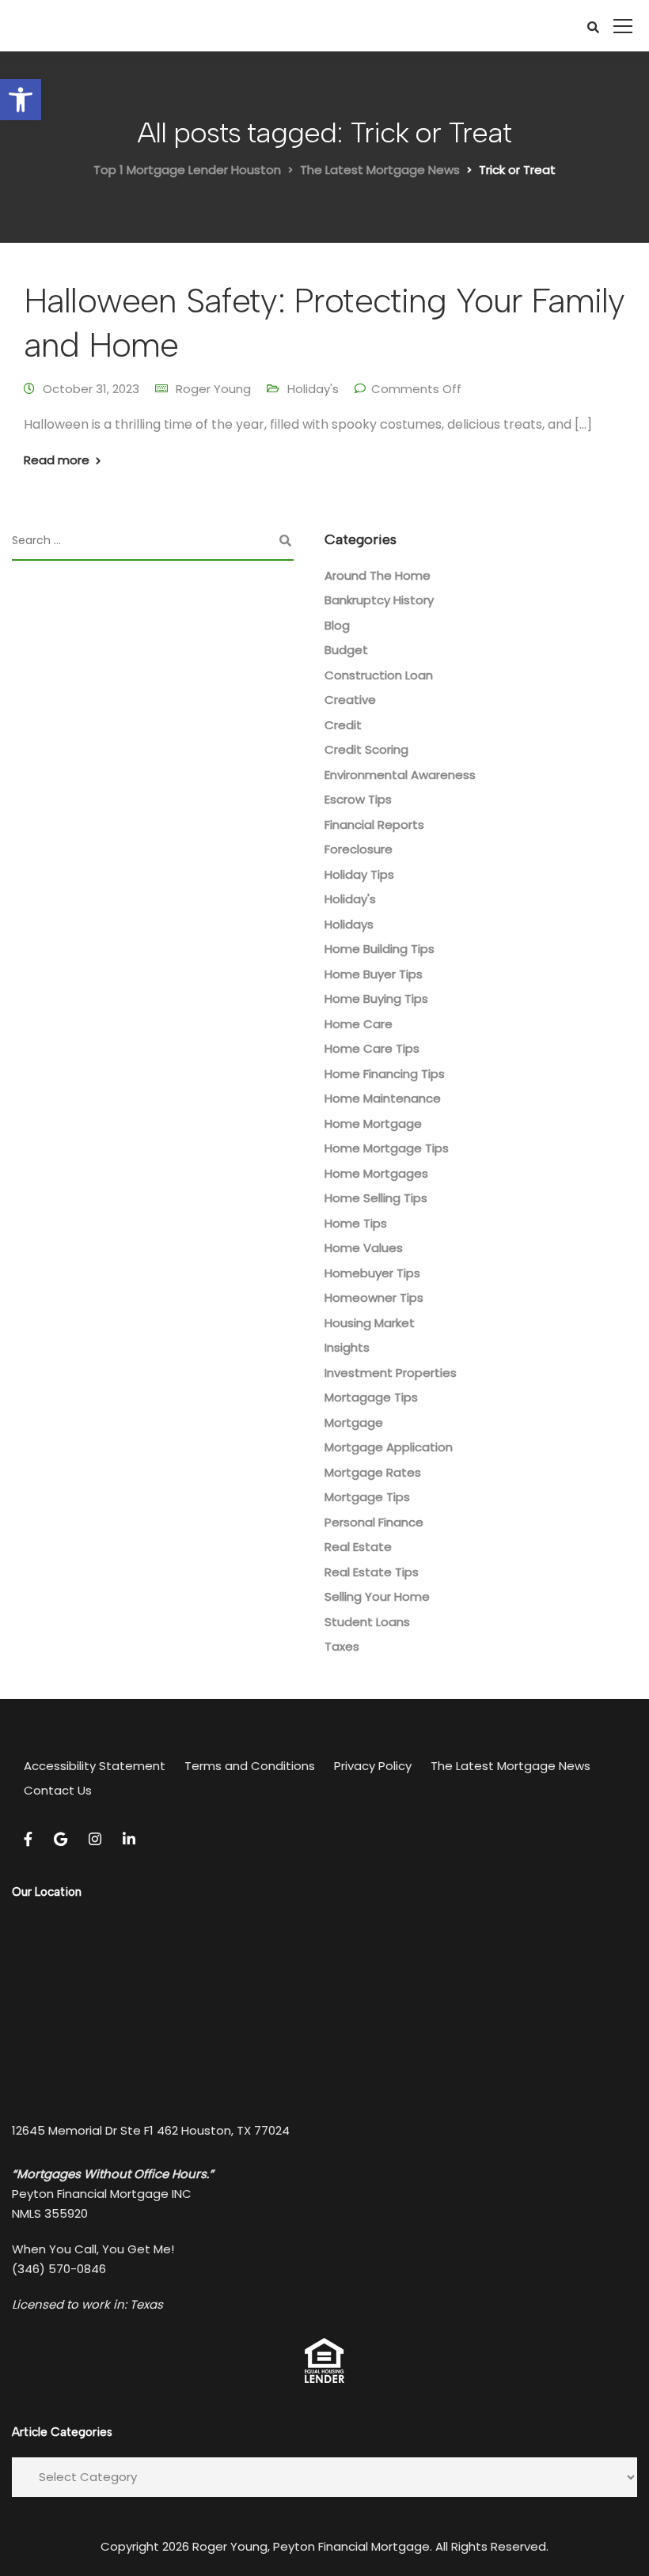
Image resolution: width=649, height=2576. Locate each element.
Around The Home (378, 575)
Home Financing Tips (385, 1074)
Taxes (342, 1646)
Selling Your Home (377, 1596)
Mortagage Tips (371, 1397)
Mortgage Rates (373, 1472)
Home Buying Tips (376, 999)
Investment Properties (391, 1373)
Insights (347, 1347)
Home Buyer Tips (374, 974)
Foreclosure (359, 849)
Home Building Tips (380, 949)
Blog (337, 625)
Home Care (359, 1024)
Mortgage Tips (367, 1497)
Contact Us (58, 1790)
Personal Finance (374, 1522)
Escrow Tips (358, 799)
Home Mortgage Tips (387, 1148)
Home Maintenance (383, 1098)
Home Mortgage (373, 1123)
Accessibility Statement (95, 1766)
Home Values (364, 1248)
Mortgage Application (389, 1447)
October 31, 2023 (91, 389)
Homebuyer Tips (372, 1273)
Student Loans (367, 1622)
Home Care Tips (372, 1048)
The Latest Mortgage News (510, 1766)
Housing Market (370, 1323)
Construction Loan (379, 675)
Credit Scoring (366, 749)
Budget (346, 650)
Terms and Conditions (250, 1766)
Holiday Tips (359, 874)
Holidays (349, 924)
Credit (343, 725)
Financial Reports (374, 825)
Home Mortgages (376, 1173)
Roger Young (213, 389)
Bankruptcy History (379, 600)
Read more (57, 460)
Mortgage (354, 1422)
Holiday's (313, 389)
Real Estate (358, 1547)
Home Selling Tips (376, 1198)
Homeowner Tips (374, 1297)
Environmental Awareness (400, 775)
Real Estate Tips (372, 1572)
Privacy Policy (373, 1766)
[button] (21, 100)
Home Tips (356, 1223)
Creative (350, 700)
